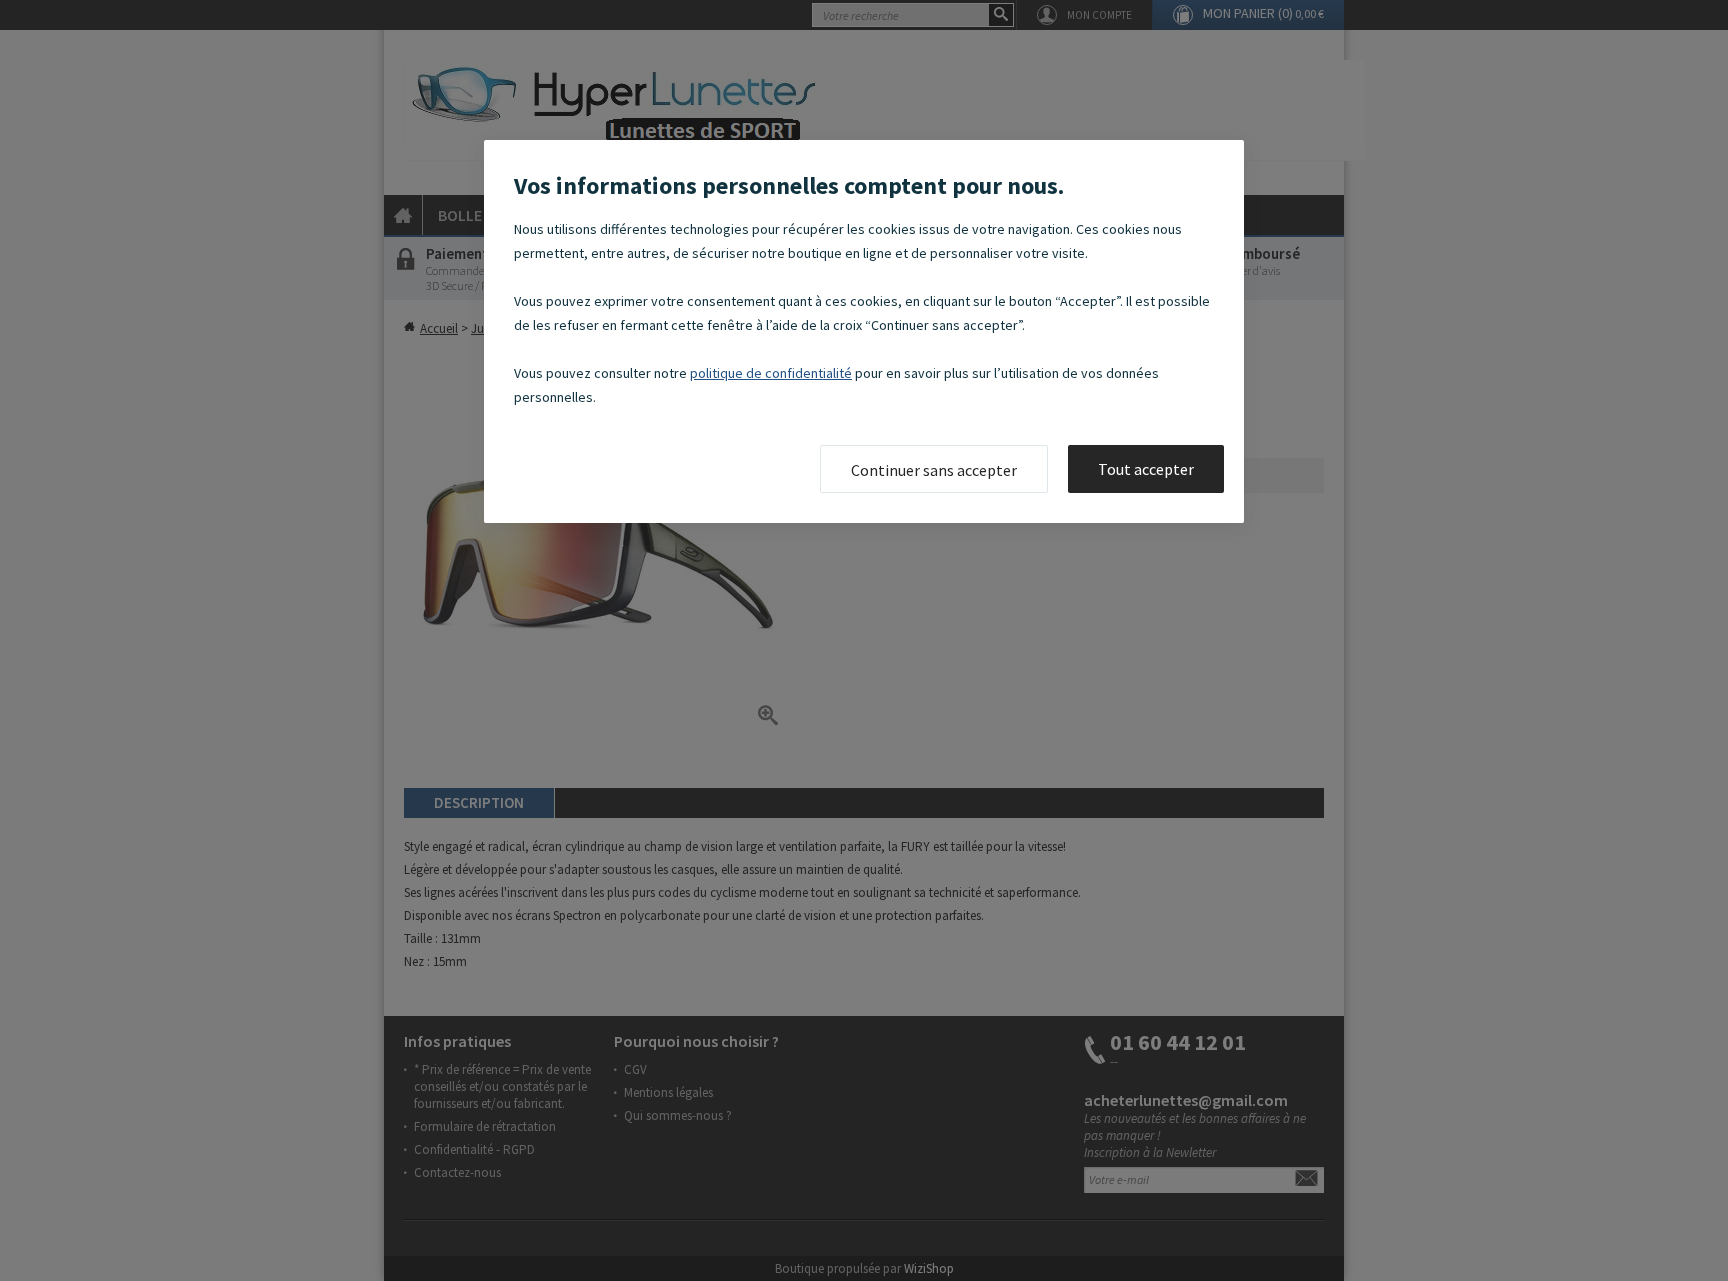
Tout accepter (1146, 469)
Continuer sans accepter (934, 470)
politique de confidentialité (771, 373)
